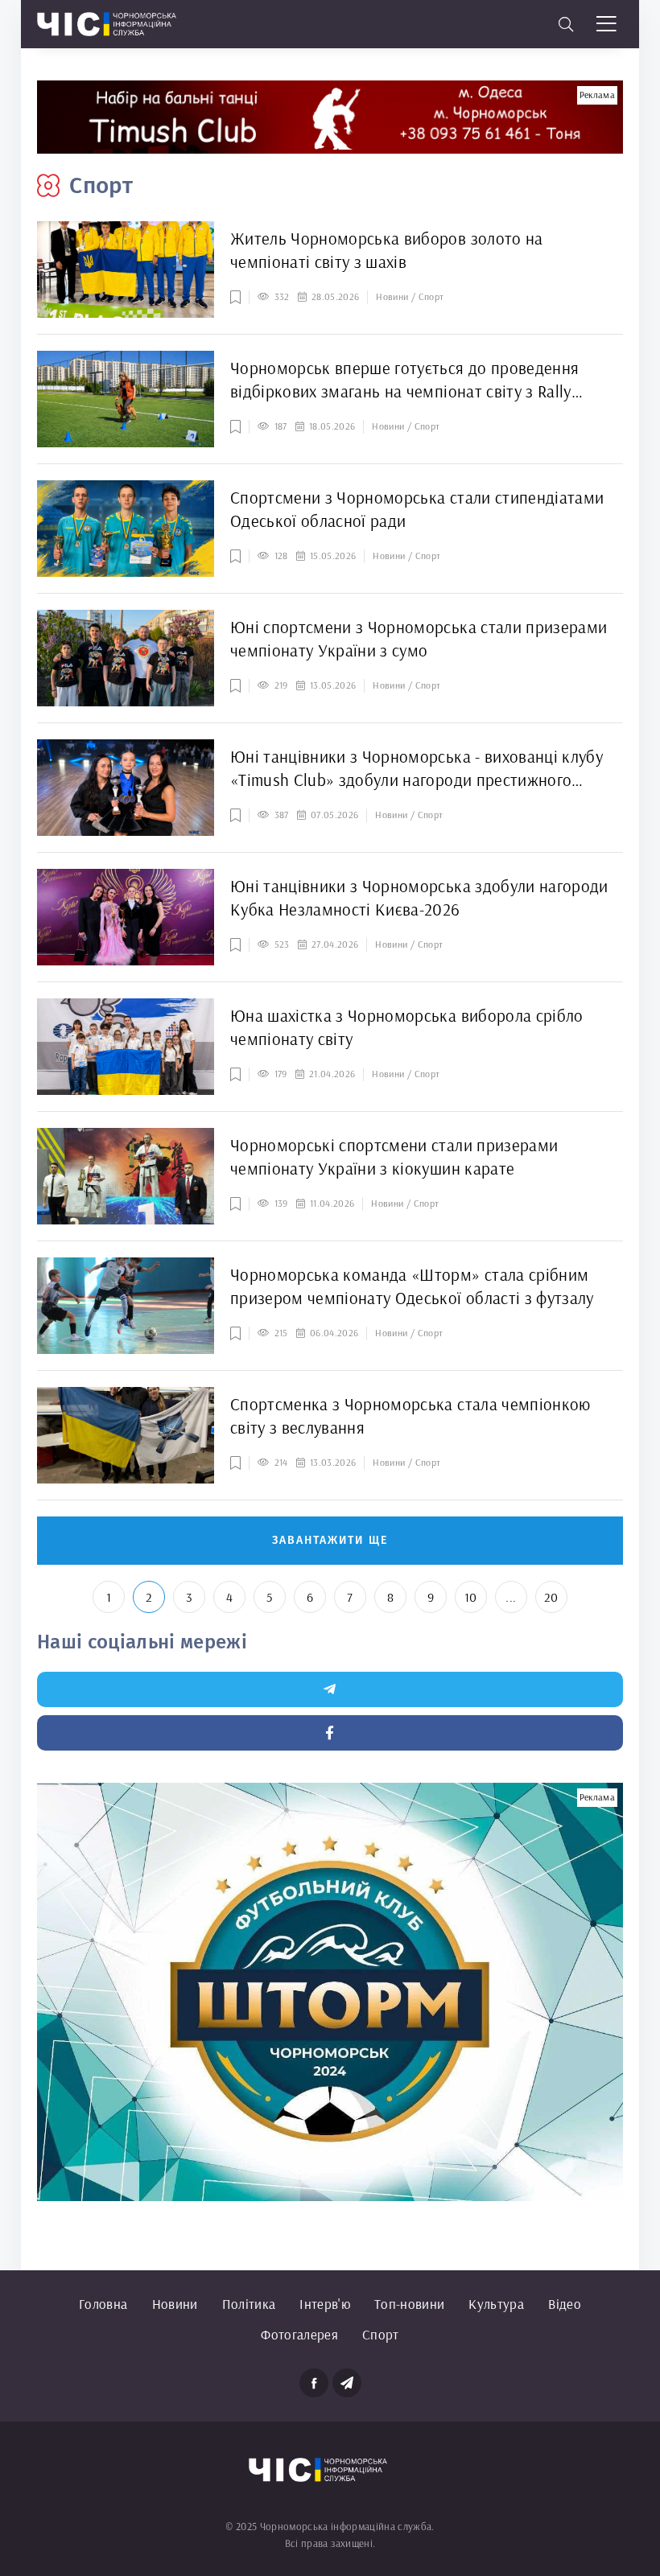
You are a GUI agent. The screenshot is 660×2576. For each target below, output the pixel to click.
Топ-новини (409, 2304)
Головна (103, 2304)
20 (551, 1597)
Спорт (381, 2334)
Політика (249, 2304)
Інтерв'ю (325, 2304)
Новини (175, 2304)
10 (471, 1597)
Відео (565, 2304)
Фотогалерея (299, 2334)
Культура (496, 2304)
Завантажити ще (330, 1540)
